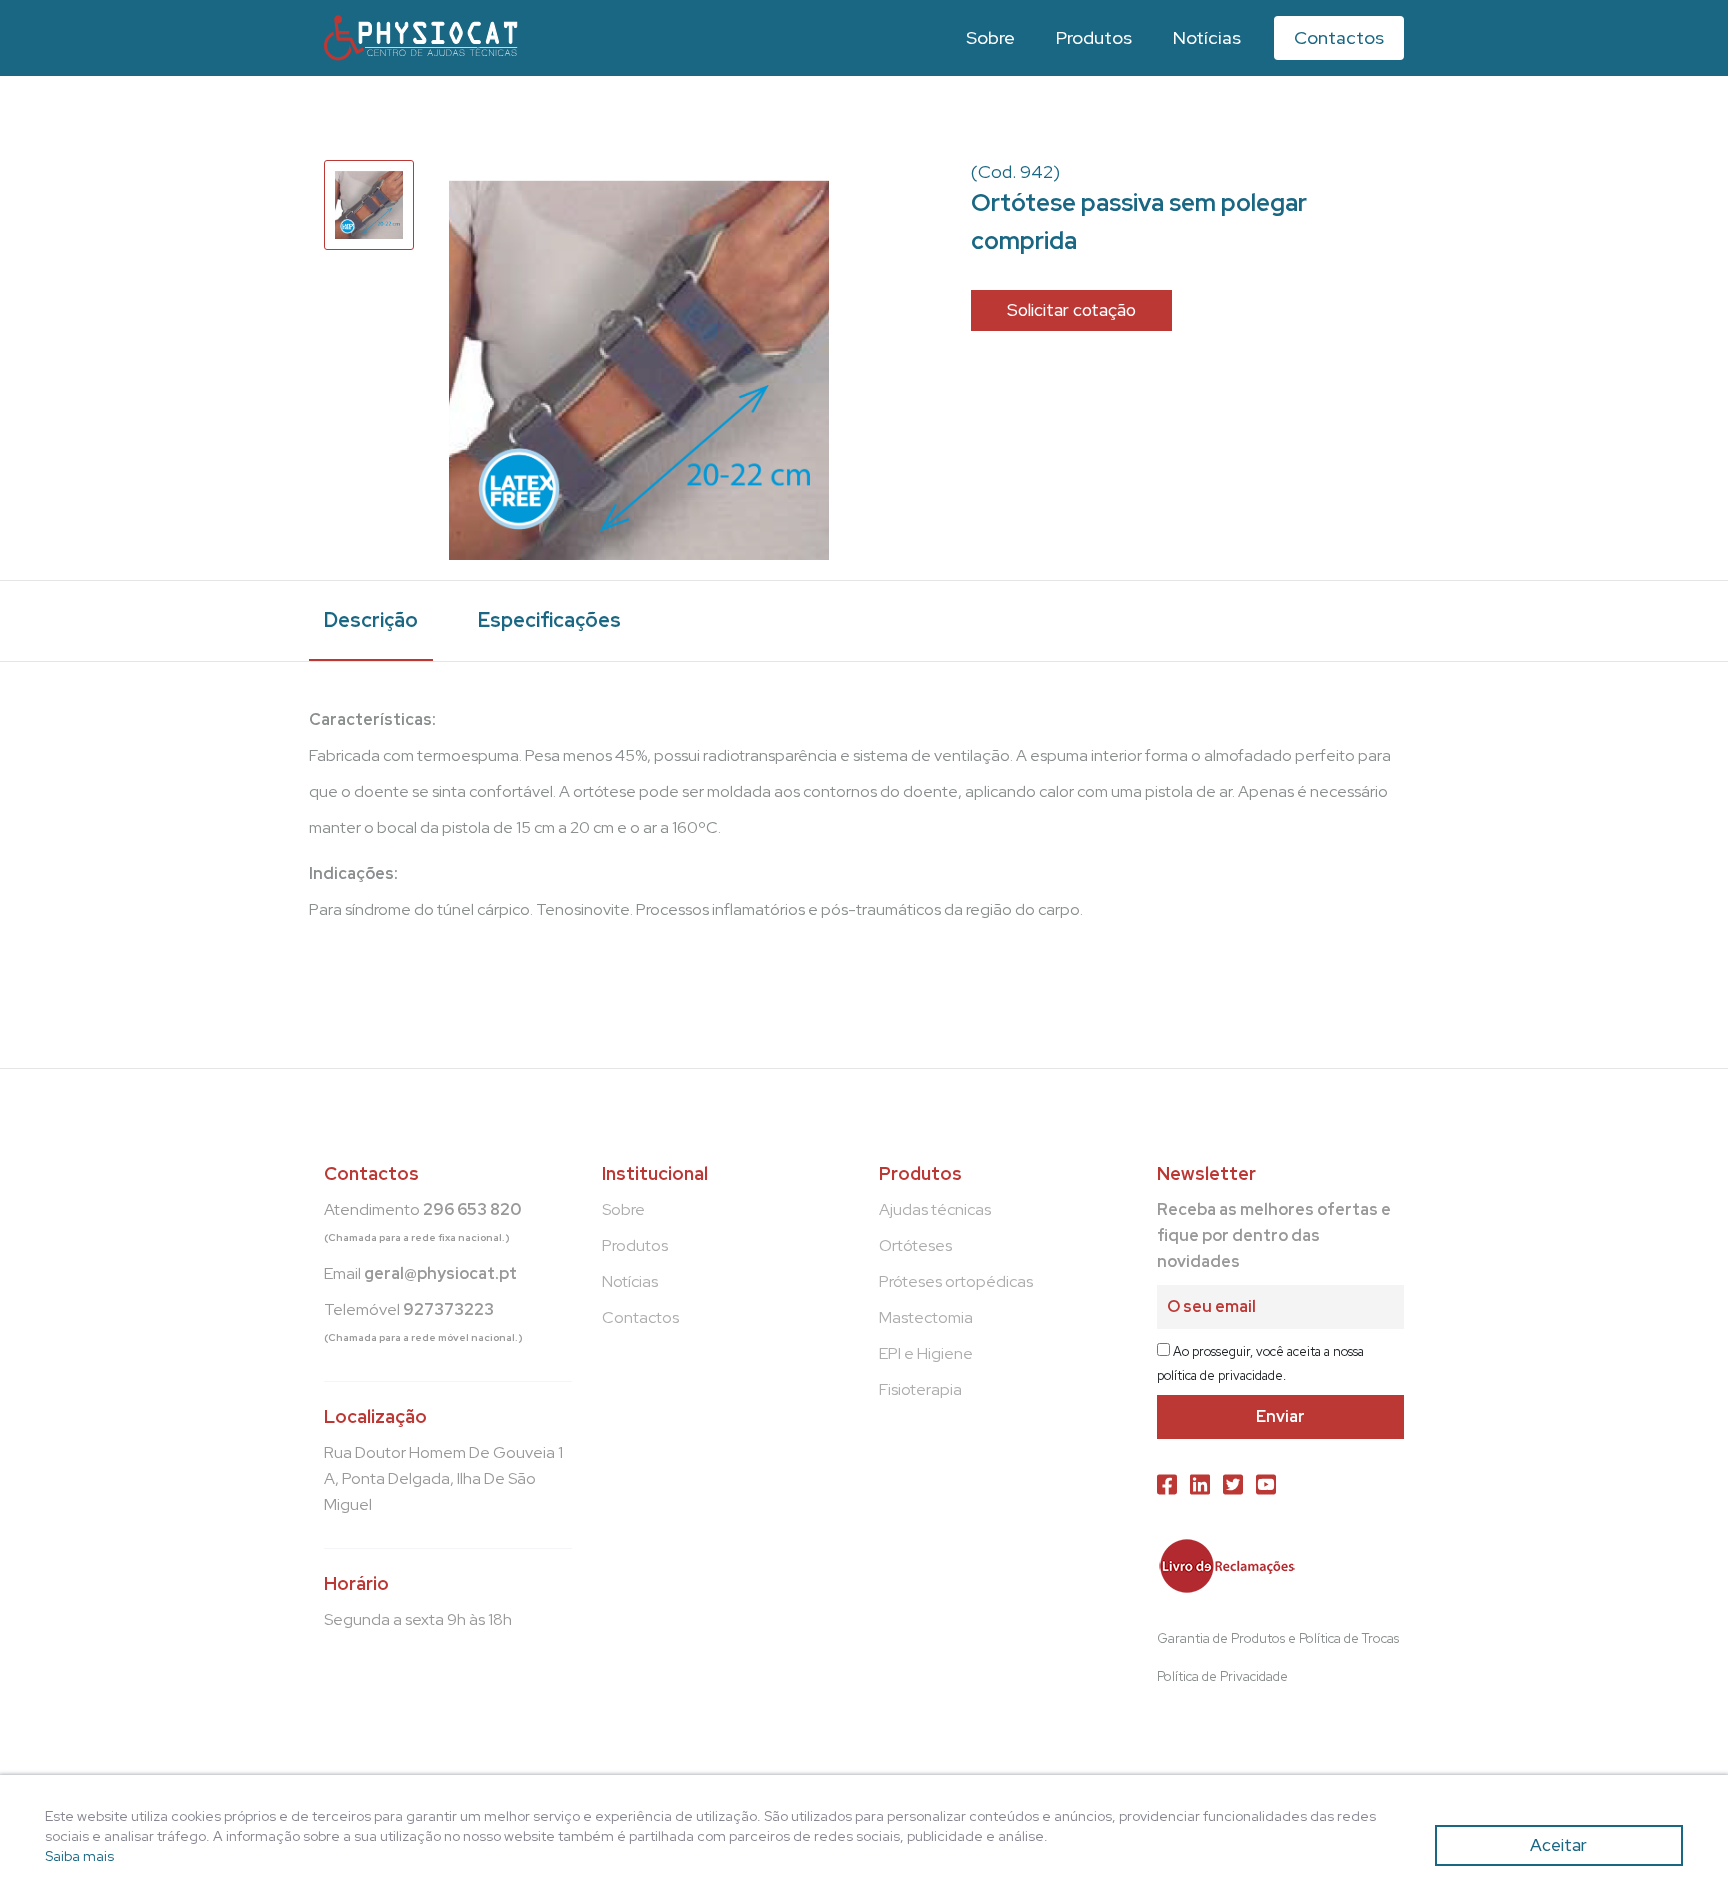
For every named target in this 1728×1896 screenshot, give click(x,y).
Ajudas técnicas (935, 1209)
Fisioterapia (920, 1389)
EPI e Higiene (926, 1353)
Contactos (1339, 37)
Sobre (990, 37)
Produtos (1094, 37)
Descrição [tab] (371, 620)
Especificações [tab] (549, 620)
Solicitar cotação (1071, 310)
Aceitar (1558, 1845)
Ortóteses (915, 1245)
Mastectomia (926, 1317)
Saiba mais (79, 1856)
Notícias (1207, 37)
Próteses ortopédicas (956, 1281)
